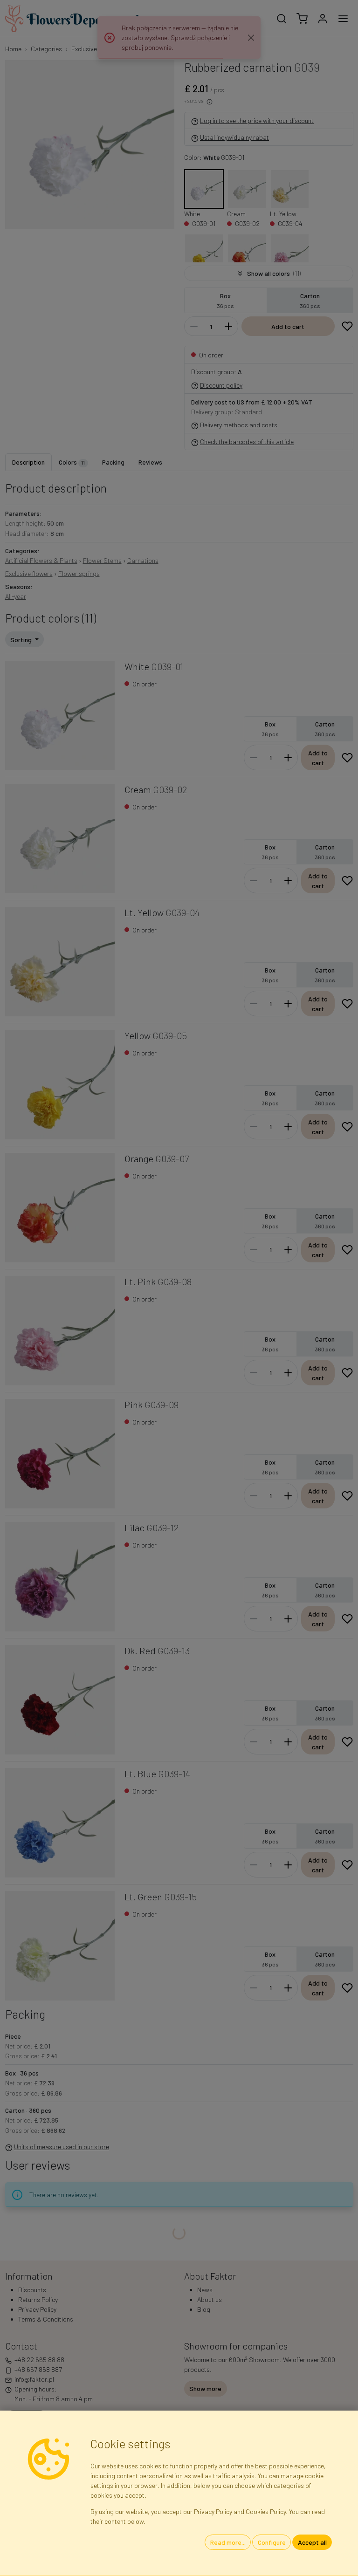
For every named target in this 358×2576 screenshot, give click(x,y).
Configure (272, 2542)
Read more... (228, 2542)
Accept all (312, 2542)
